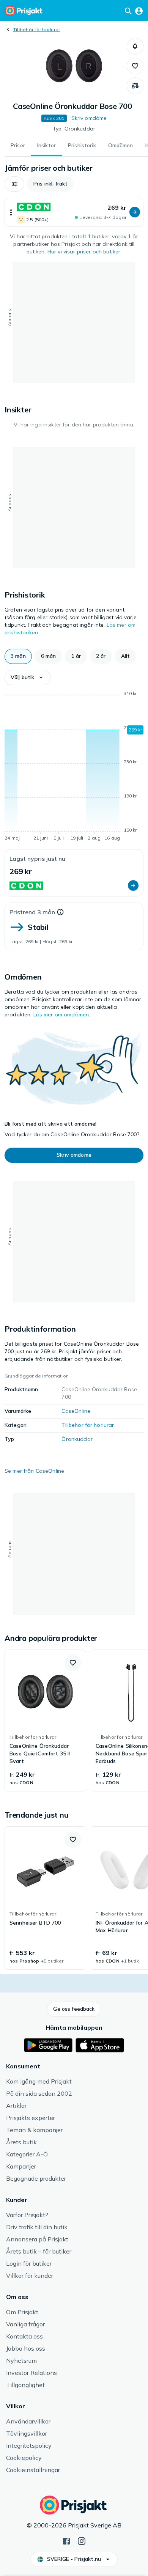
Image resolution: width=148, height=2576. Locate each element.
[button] (135, 46)
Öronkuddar (77, 1439)
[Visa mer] (11, 212)
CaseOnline (76, 1411)
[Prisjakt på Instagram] (82, 2540)
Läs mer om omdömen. (62, 1014)
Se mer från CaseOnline (34, 1471)
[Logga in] (139, 11)
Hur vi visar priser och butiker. (84, 252)
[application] (74, 767)
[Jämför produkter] (135, 86)
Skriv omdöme (89, 118)
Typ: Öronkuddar (74, 129)
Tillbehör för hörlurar (37, 29)
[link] (45, 1720)
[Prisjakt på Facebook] (66, 2540)
